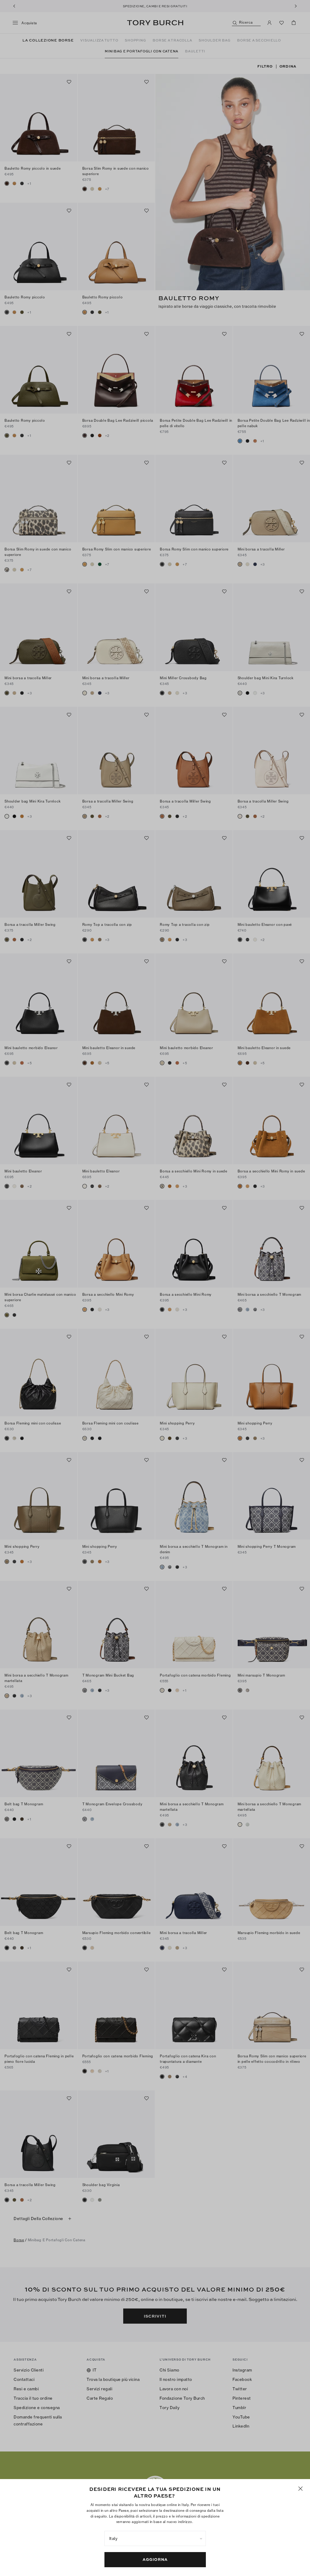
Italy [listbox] (114, 2538)
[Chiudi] (300, 2489)
